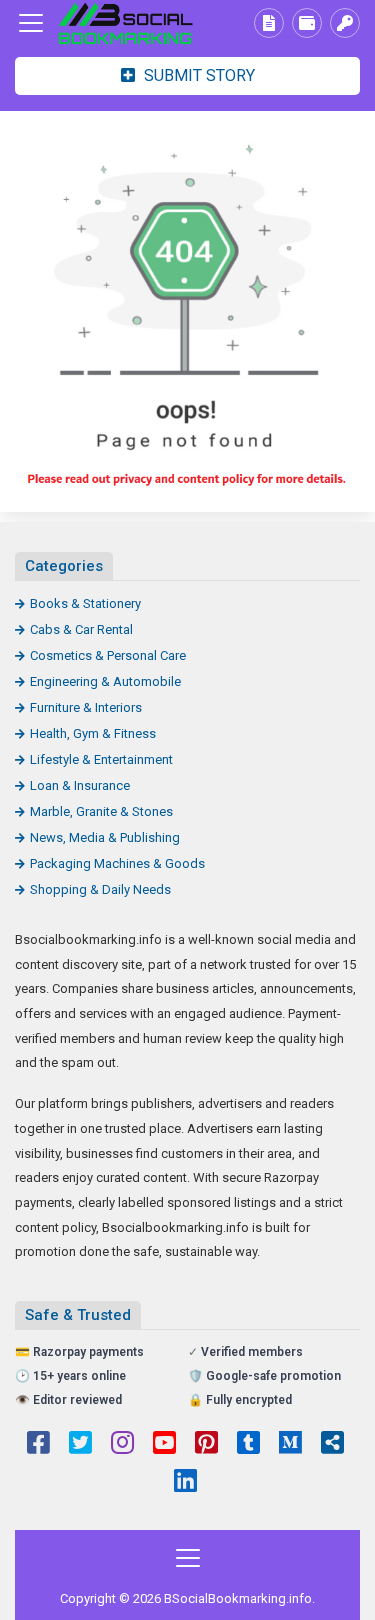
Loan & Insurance (80, 785)
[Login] (345, 23)
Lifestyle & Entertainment (101, 759)
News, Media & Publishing (105, 837)
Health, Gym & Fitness (93, 733)
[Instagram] (122, 1445)
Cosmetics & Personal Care (108, 655)
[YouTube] (164, 1445)
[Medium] (290, 1445)
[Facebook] (38, 1445)
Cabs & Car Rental (81, 629)
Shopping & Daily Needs (100, 889)
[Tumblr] (248, 1445)
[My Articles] (269, 23)
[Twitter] (80, 1445)
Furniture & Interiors (86, 707)
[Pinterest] (206, 1445)
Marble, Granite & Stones (101, 811)
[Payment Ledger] (307, 23)
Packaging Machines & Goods (117, 863)
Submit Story (197, 75)
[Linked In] (185, 1483)
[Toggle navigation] (31, 23)
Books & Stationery (85, 603)
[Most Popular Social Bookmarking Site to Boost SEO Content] (125, 23)
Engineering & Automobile (105, 681)
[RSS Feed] (332, 1445)
